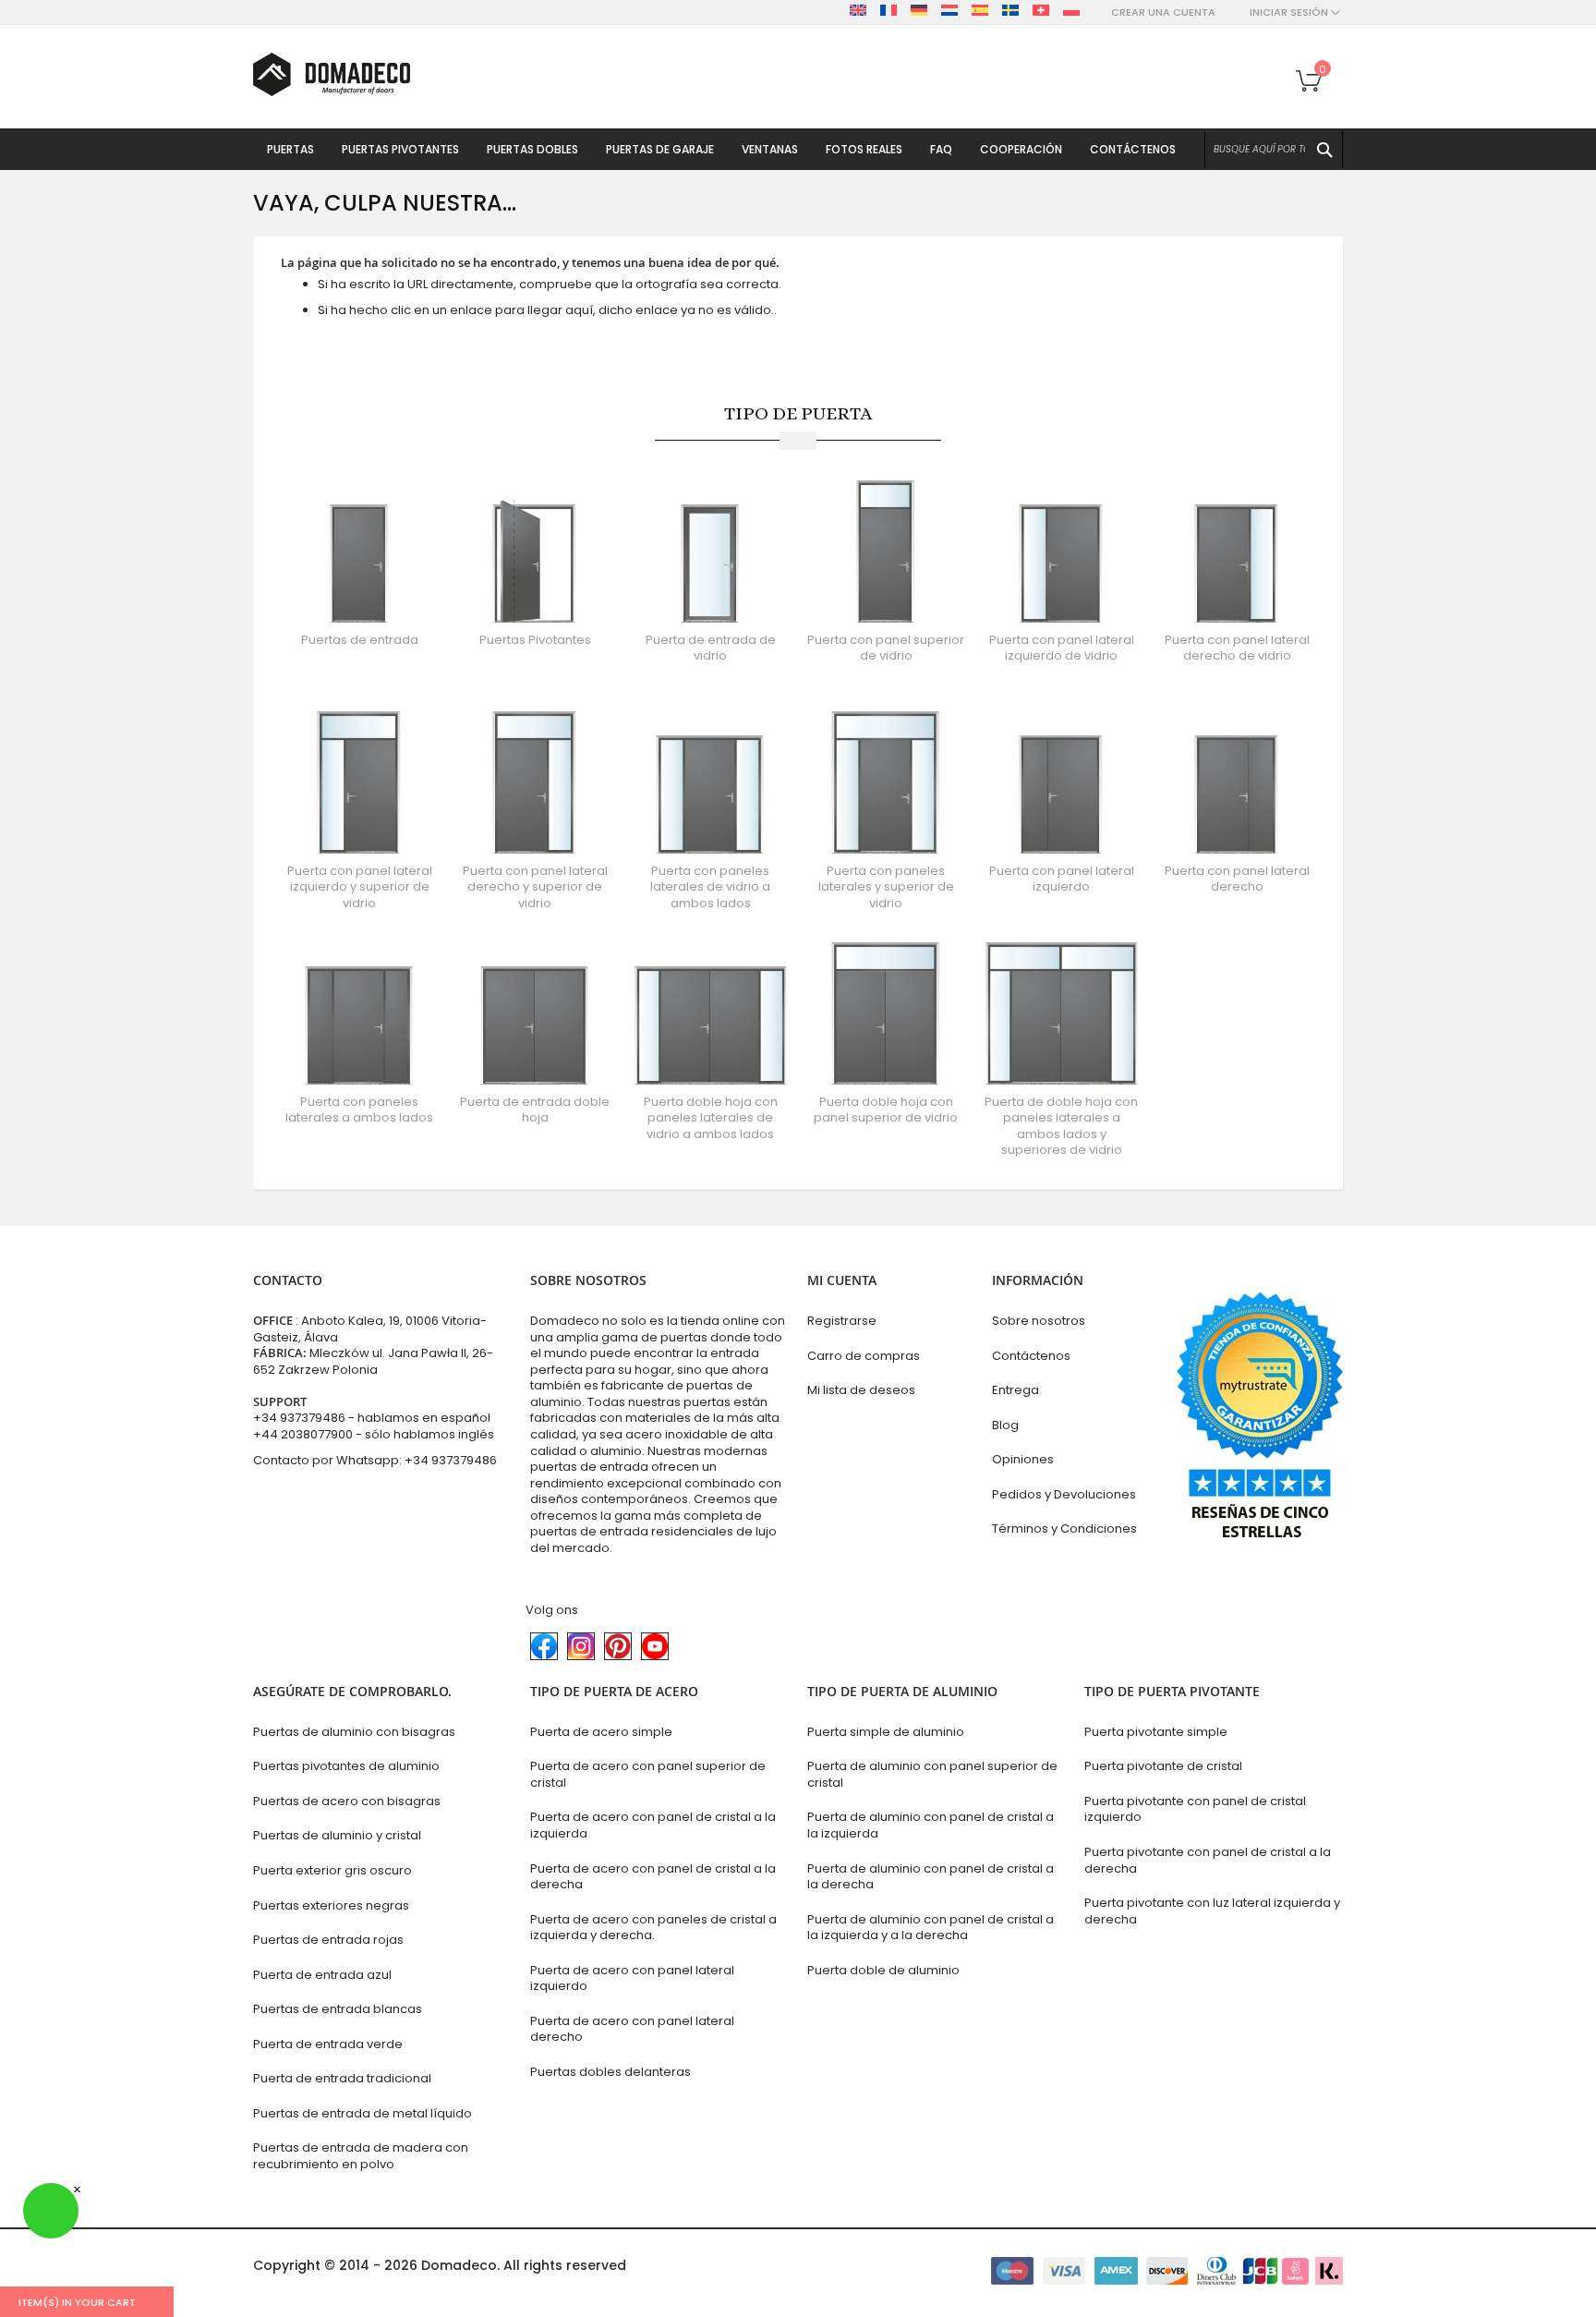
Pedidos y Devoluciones (1064, 1494)
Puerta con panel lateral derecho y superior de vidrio (535, 887)
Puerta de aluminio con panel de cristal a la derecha (931, 1877)
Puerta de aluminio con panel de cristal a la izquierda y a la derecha (931, 1928)
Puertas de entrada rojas (328, 1940)
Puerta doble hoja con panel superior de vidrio (886, 1110)
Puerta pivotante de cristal (1163, 1766)
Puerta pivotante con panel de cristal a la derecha (1208, 1860)
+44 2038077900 (303, 1434)
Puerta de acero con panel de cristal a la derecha (653, 1877)
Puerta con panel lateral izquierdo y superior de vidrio (360, 887)
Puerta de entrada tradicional (342, 2078)
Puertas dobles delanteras (611, 2072)
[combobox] (1274, 150)
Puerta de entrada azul (322, 1975)
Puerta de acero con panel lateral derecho (632, 2029)
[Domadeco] (332, 74)
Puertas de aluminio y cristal (337, 1835)
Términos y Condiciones (1064, 1528)
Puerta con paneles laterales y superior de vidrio (886, 887)
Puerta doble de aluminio (883, 1970)
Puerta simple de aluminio (886, 1732)
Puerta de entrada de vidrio (711, 648)
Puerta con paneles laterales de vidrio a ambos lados (710, 887)
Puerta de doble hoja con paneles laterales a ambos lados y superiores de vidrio (1061, 1126)
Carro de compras (864, 1356)
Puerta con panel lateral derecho (1237, 879)
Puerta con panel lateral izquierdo (1062, 879)
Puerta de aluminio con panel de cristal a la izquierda (931, 1825)
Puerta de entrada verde (328, 2044)
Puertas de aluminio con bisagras (354, 1732)
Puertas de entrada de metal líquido (363, 2113)
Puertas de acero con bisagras (347, 1801)
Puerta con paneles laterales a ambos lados (359, 1110)
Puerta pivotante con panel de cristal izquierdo (1195, 1809)
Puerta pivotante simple (1156, 1732)
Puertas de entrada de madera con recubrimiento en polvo (361, 2156)
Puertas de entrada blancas (338, 2009)
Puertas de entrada (360, 640)
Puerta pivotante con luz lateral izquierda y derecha (1212, 1911)
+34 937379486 (299, 1418)
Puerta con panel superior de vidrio (886, 648)
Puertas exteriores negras (331, 1905)
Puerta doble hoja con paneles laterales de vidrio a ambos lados (711, 1118)
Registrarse (842, 1321)
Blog (1005, 1425)
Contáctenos (1031, 1356)
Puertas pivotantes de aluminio (346, 1766)
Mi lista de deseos (861, 1390)
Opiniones (1023, 1459)
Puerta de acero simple (601, 1732)
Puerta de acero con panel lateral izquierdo (632, 1978)
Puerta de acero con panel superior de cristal (648, 1774)
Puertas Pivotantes (535, 640)
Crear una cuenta (1163, 12)
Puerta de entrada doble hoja (535, 1110)
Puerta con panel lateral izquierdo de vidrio (1062, 648)
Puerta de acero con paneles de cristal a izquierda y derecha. (653, 1928)
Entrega (1016, 1390)
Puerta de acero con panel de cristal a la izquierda (653, 1825)
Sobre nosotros (1039, 1321)
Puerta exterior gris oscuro (332, 1870)
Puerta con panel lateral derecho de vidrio (1237, 648)
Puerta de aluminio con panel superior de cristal (932, 1774)
